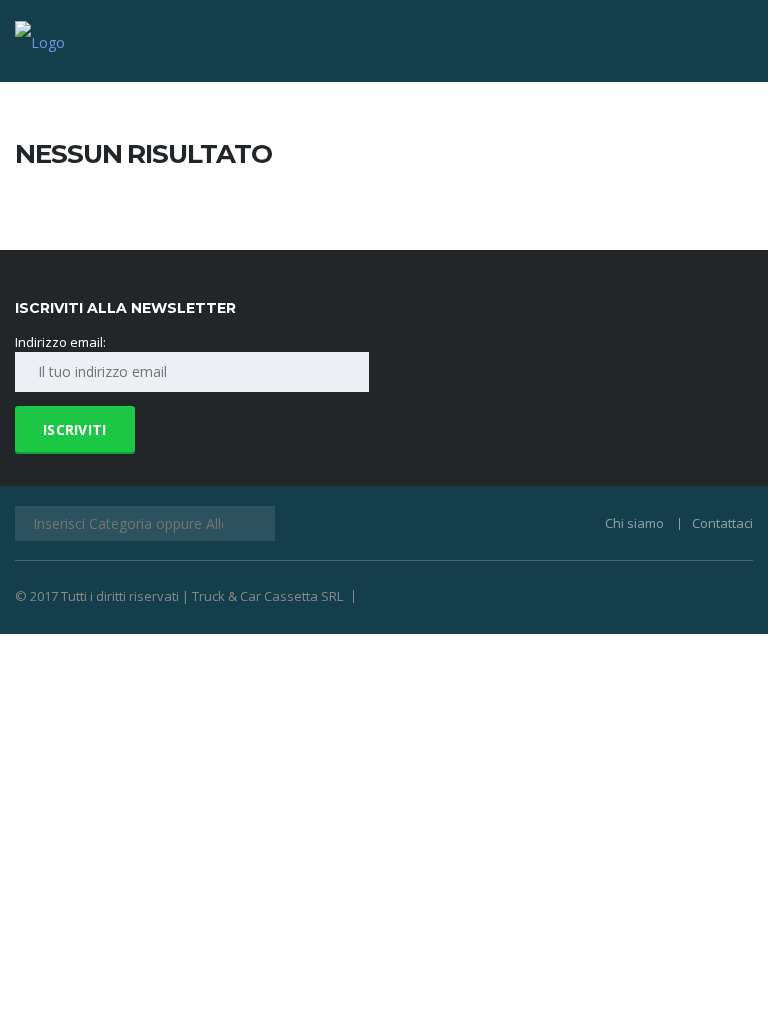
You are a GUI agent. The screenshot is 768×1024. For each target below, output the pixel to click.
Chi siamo (634, 523)
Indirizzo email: (60, 342)
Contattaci (722, 523)
